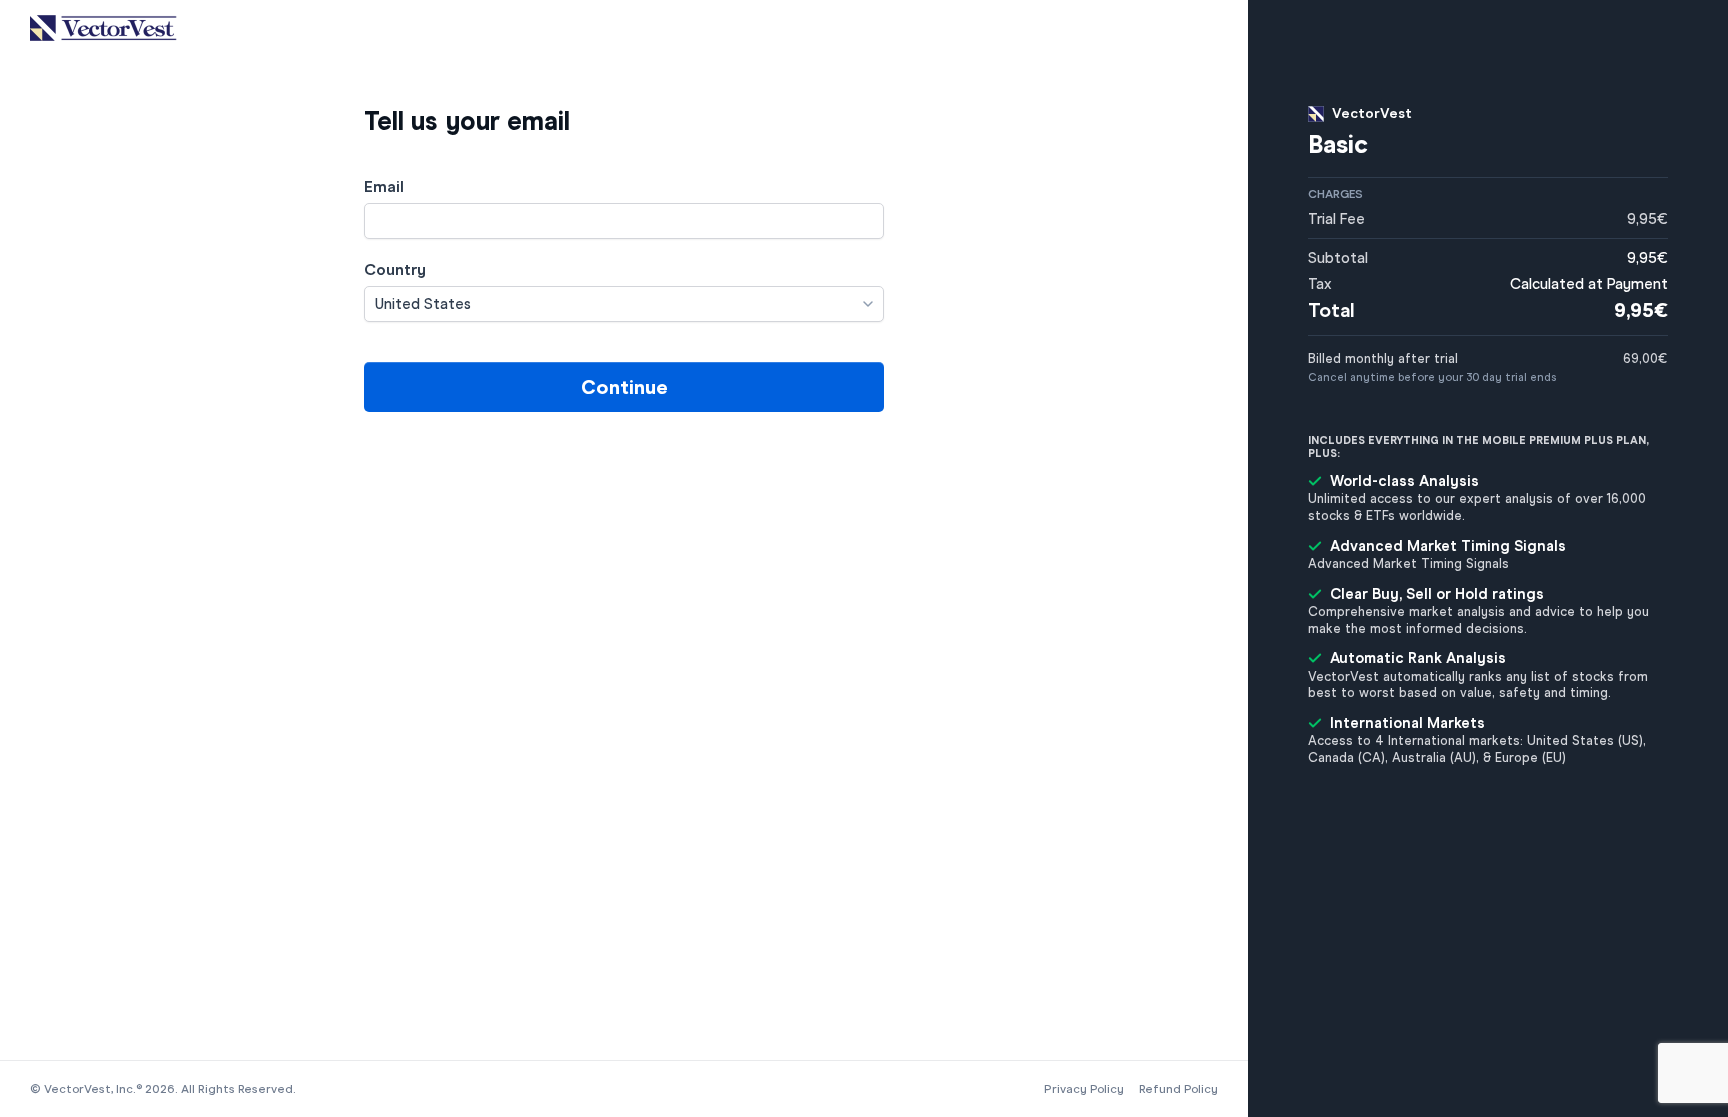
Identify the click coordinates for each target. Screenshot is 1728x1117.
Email (384, 186)
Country (395, 269)
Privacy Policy (1084, 1089)
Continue (624, 387)
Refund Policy (1178, 1089)
